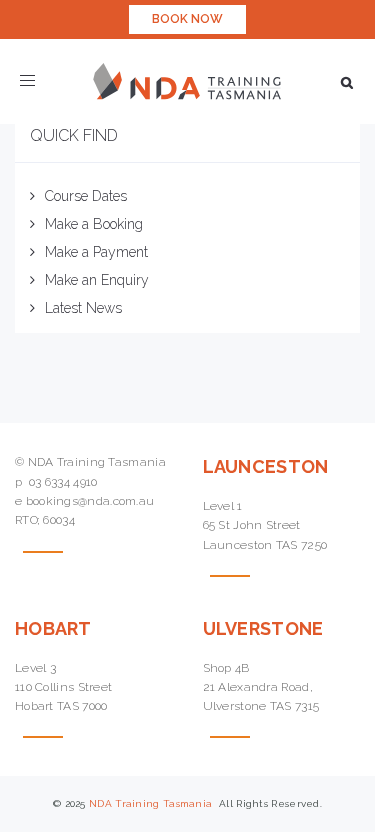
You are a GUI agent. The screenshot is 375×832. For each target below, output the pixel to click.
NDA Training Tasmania (152, 803)
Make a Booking (94, 224)
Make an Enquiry (97, 280)
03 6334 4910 (63, 482)
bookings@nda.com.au (90, 501)
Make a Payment (96, 252)
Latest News (83, 308)
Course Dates (86, 196)
